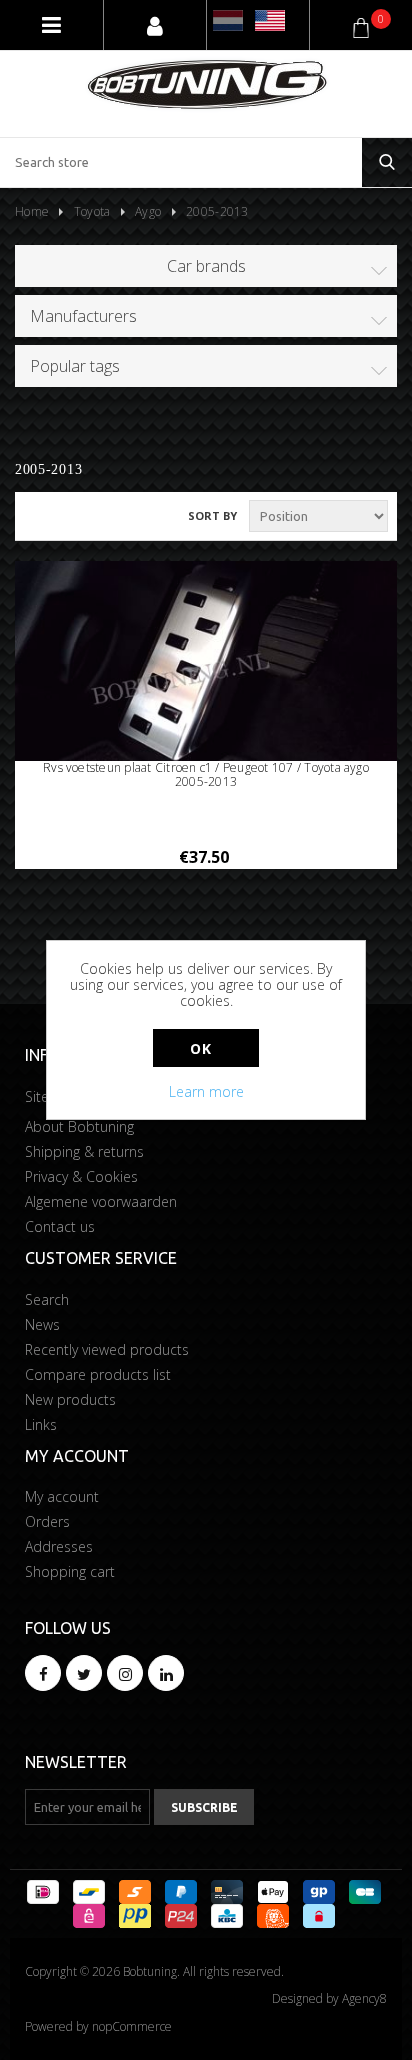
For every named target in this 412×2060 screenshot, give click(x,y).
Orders (47, 1521)
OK (200, 1048)
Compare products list (98, 1374)
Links (41, 1424)
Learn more (206, 1091)
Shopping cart (70, 1571)
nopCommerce (132, 2026)
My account (62, 1496)
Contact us (60, 1226)
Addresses (59, 1546)
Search (47, 1299)
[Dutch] (228, 20)
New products (70, 1399)
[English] (270, 20)
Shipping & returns (84, 1151)
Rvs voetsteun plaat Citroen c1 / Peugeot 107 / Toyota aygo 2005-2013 (206, 775)
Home (32, 211)
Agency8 (364, 1998)
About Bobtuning (79, 1126)
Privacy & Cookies (81, 1176)
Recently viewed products (107, 1349)
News (42, 1324)
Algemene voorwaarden (101, 1201)
